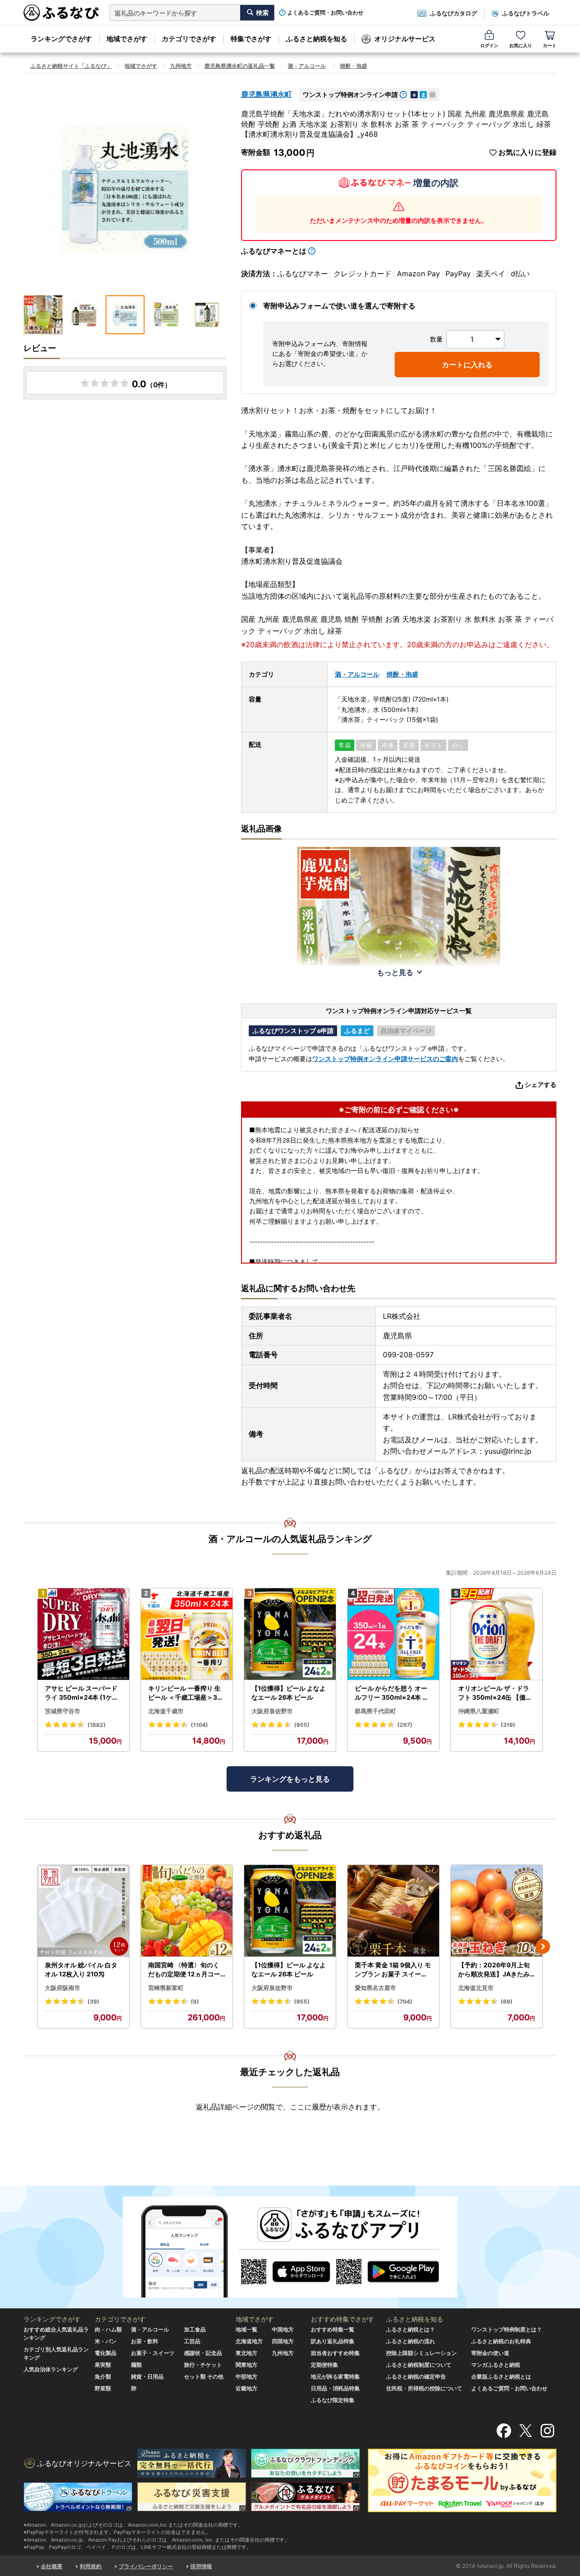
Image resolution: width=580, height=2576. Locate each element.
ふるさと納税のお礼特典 (501, 2341)
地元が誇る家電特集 (335, 2377)
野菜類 (103, 2388)
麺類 (136, 2365)
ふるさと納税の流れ (411, 2341)
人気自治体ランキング (51, 2369)
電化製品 (106, 2353)
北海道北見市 (476, 1988)
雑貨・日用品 (147, 2377)
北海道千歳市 (166, 1711)
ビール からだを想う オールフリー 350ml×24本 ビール (392, 1693)
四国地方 (283, 2341)
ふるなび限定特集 (333, 2400)
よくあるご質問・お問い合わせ (325, 13)
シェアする (541, 1084)
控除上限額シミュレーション (421, 2353)
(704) (405, 2002)
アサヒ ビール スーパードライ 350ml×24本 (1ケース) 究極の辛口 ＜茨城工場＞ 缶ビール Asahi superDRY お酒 (83, 1693)
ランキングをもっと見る (290, 1779)
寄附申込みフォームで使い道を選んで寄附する (339, 306)
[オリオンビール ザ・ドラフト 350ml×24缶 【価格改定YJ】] (497, 1634)
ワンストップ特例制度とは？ (507, 2329)
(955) (302, 1725)
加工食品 (195, 2329)
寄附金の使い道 (490, 2353)
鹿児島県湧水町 (266, 94)
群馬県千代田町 (375, 1711)
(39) (93, 2002)
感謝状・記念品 (203, 2353)
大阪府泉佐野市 (272, 1711)
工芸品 (192, 2341)
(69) (507, 2002)
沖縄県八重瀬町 (479, 1711)
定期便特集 (324, 2365)
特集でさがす (251, 39)
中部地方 (246, 2377)
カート (550, 45)
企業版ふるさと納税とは (501, 2377)
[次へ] (543, 1946)
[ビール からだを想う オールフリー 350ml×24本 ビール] (393, 1634)
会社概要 (52, 2566)
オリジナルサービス (405, 39)
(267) (405, 1725)
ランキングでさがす (61, 39)
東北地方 (246, 2353)
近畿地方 (246, 2388)
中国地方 (283, 2329)
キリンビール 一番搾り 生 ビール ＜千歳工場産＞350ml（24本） (185, 1693)
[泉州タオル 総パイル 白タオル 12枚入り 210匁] (83, 1911)
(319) (508, 1725)
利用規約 (91, 2566)
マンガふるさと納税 (496, 2365)
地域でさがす (127, 39)
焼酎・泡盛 (353, 66)
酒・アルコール (307, 66)
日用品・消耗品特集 (335, 2388)
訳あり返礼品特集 (333, 2341)
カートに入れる (467, 365)
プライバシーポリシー (146, 2566)
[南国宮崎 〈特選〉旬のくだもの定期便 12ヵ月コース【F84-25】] (187, 1911)
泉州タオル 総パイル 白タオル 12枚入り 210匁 (81, 1969)
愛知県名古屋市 (375, 1988)
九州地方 (181, 66)
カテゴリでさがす (189, 39)
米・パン (106, 2341)
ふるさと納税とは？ (411, 2329)
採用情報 (201, 2566)
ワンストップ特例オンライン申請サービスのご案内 (385, 1059)
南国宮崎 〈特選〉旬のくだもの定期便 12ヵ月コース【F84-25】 (184, 1970)
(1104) (199, 1725)
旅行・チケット (203, 2365)
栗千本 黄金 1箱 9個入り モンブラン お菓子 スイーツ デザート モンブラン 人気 (393, 1970)
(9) (195, 2002)
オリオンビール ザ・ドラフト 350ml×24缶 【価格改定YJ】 (495, 1693)
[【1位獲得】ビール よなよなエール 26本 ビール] (290, 1634)
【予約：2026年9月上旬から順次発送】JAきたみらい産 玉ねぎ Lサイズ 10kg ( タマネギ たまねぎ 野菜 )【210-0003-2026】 (496, 1970)
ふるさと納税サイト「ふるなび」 (71, 66)
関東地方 (246, 2365)
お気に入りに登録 (527, 152)
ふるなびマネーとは (274, 251)
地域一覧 (246, 2329)
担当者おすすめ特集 (335, 2353)
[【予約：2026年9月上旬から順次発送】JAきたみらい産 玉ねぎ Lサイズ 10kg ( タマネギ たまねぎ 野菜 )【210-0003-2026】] (497, 1911)
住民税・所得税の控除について (424, 2388)
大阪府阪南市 (63, 1988)
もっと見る (395, 972)
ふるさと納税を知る (317, 39)
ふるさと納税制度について (419, 2365)
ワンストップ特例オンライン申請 (350, 94)
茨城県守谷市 (63, 1711)
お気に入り (521, 45)
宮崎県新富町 (166, 1988)
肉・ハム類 (108, 2329)
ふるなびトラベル (526, 13)
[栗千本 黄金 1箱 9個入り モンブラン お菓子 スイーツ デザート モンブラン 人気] (393, 1911)
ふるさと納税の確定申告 (416, 2377)
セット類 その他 (204, 2377)
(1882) (97, 1725)
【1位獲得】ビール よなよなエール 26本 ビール (289, 1693)
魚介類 (103, 2377)
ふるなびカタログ (454, 13)
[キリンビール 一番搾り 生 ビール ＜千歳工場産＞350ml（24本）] (187, 1634)
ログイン (489, 45)
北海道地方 (249, 2341)
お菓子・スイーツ (153, 2353)
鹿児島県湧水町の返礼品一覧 (240, 66)
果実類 (103, 2365)
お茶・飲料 (145, 2341)
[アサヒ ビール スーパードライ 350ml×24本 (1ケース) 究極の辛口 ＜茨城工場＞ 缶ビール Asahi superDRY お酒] (83, 1634)
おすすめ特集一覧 (333, 2329)
